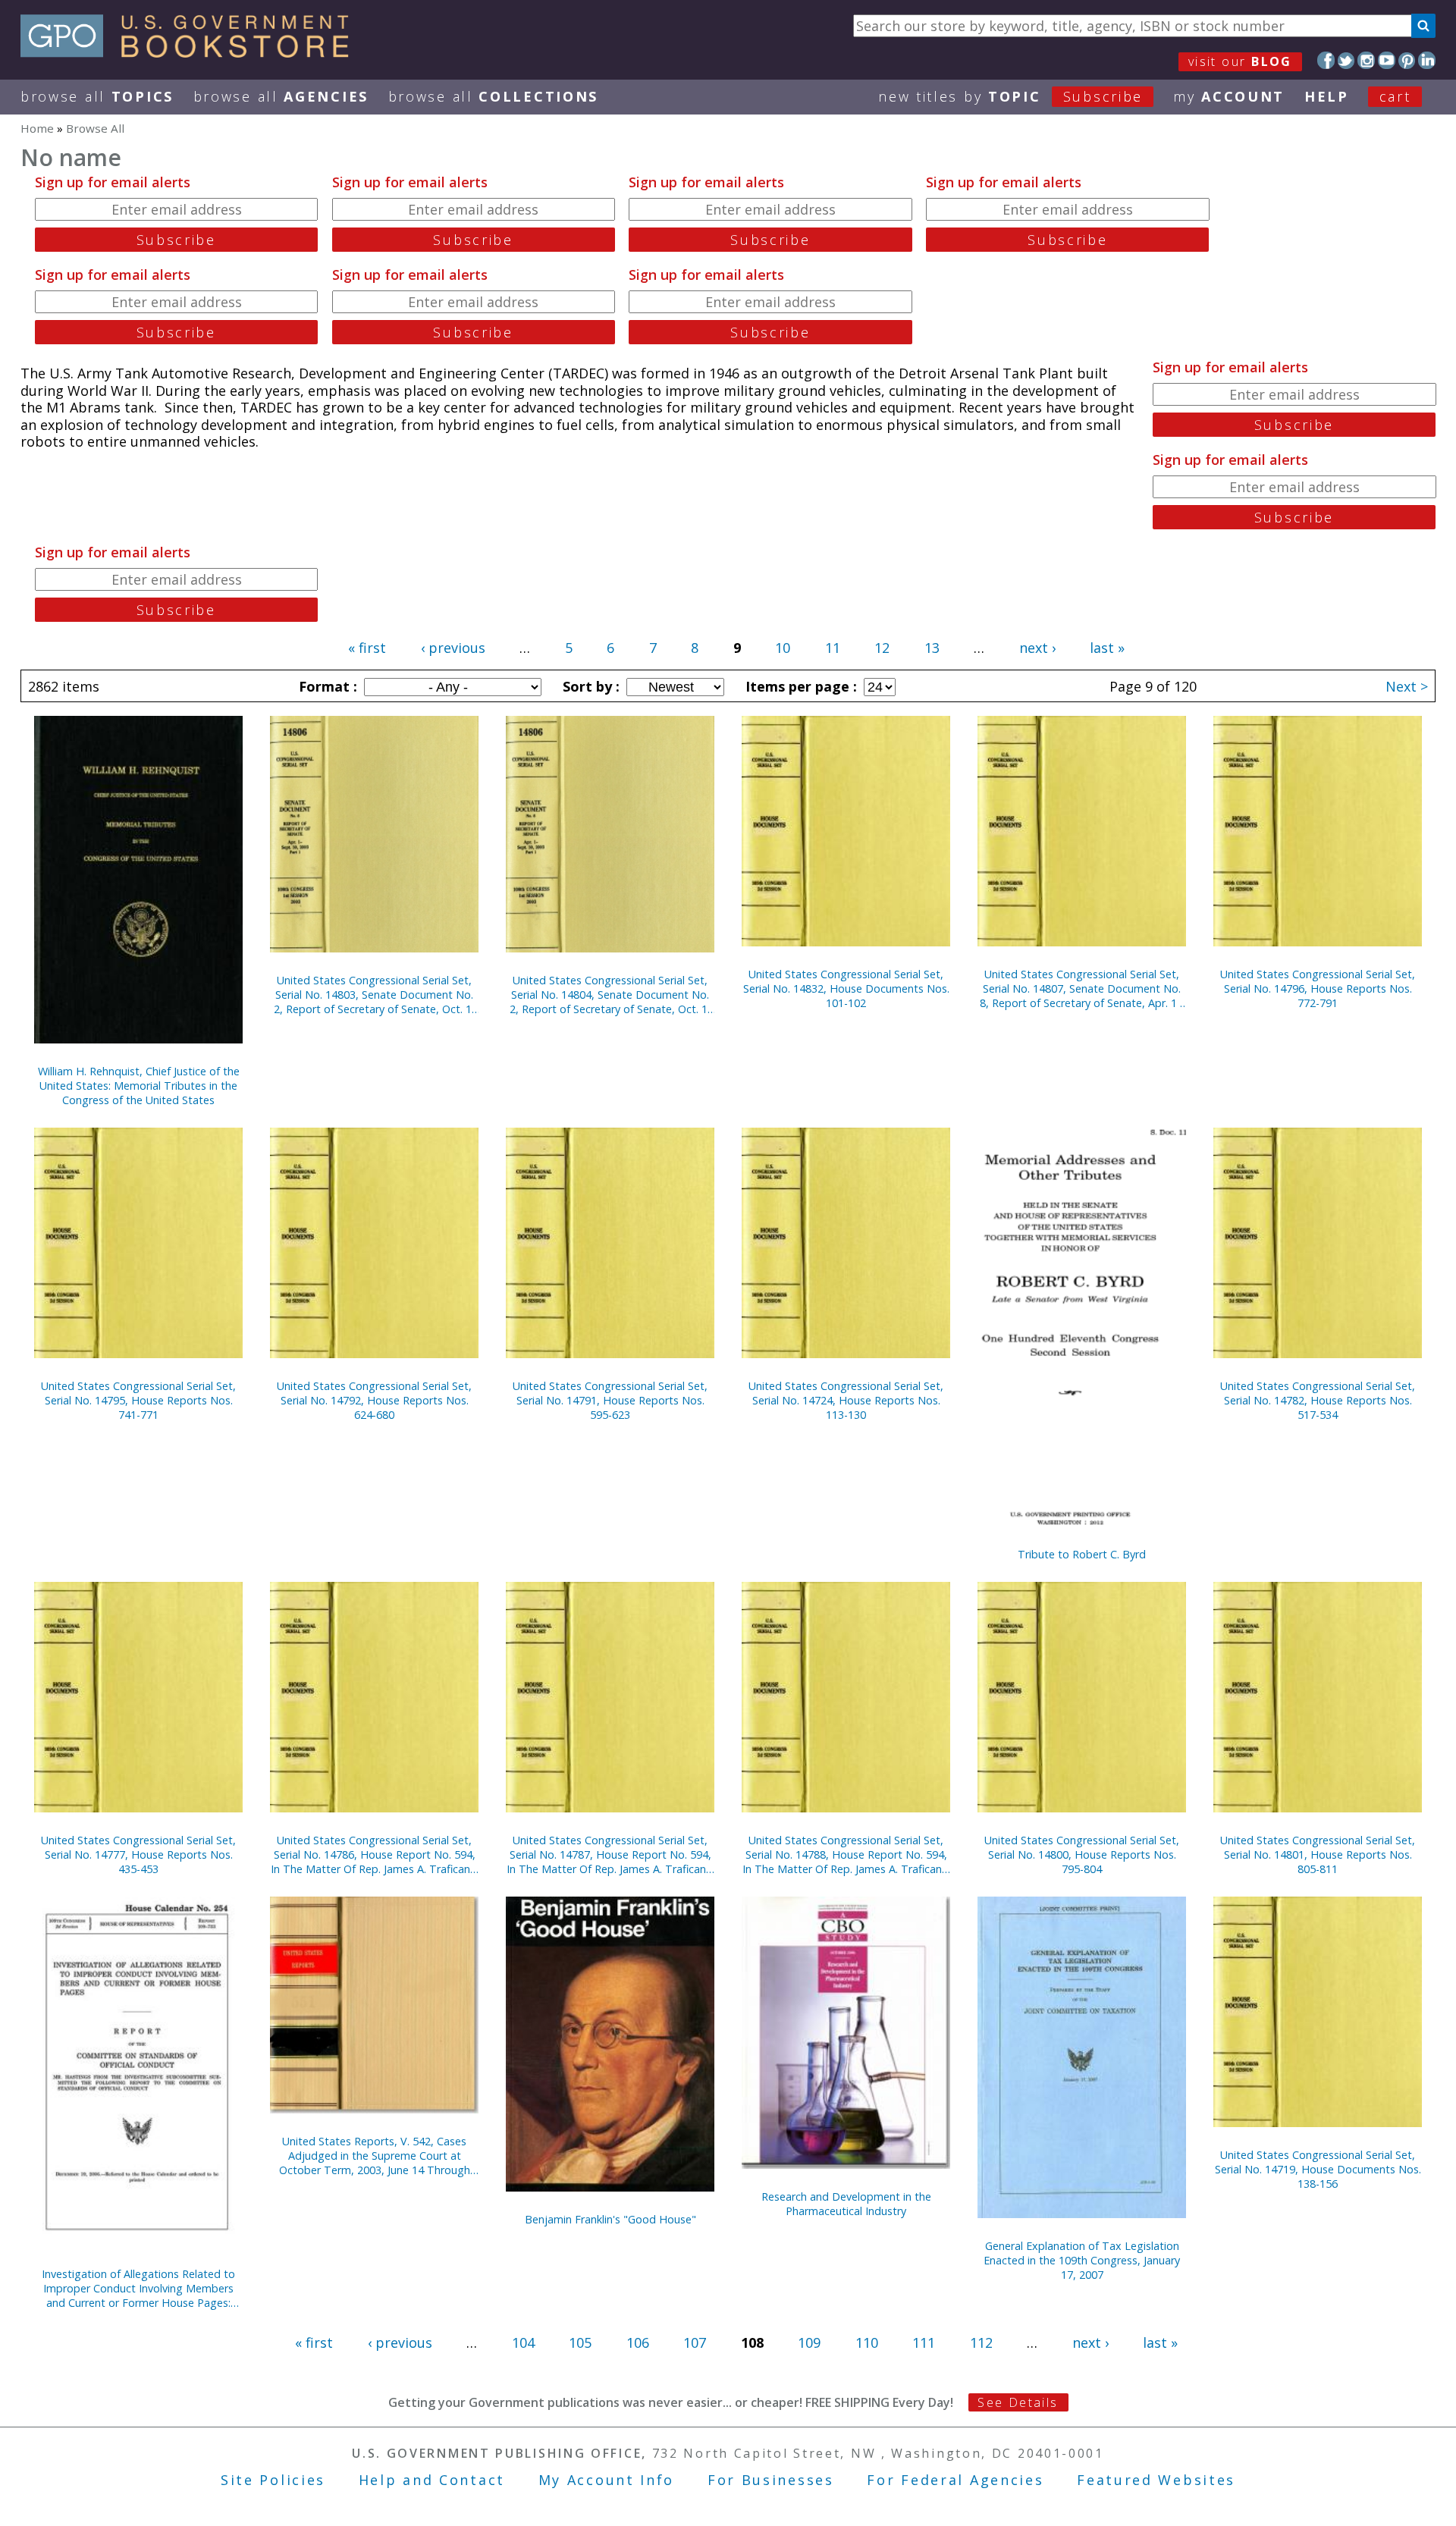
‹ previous (453, 648)
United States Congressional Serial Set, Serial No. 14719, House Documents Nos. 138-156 (1318, 2169)
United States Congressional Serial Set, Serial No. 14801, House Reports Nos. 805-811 (1318, 1854)
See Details (1018, 2402)
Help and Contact (432, 2480)
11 (833, 648)
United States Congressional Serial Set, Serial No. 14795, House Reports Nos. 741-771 (138, 1400)
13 (932, 648)
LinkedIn (1427, 60)
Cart (1395, 96)
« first (367, 648)
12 (882, 648)
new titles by (1010, 96)
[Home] (191, 52)
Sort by (589, 686)
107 (695, 2342)
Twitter (1346, 60)
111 (924, 2342)
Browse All (97, 96)
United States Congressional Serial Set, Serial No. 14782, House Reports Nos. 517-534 (1318, 1400)
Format (326, 686)
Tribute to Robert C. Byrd (1082, 1554)
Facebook (1326, 60)
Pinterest (1407, 60)
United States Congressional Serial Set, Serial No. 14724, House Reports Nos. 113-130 (846, 1400)
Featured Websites (1156, 2480)
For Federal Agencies (955, 2480)
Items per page (799, 686)
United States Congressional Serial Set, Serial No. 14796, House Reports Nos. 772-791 (1318, 988)
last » (1107, 648)
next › (1037, 648)
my (1229, 96)
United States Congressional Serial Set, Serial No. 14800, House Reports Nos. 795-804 (1082, 1854)
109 (809, 2342)
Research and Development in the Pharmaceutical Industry (846, 2204)
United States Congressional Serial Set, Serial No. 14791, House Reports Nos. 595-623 (610, 1400)
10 (783, 648)
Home (37, 128)
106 (638, 2342)
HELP (1327, 96)
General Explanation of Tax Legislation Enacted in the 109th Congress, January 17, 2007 (1082, 2260)
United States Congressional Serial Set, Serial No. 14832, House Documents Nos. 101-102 (846, 988)
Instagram (1366, 60)
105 (580, 2342)
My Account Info (607, 2480)
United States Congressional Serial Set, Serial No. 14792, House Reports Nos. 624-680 (374, 1400)
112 (981, 2342)
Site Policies (273, 2480)
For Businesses (771, 2480)
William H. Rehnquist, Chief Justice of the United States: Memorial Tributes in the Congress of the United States (139, 1086)
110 (867, 2342)
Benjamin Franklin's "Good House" (610, 2219)
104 (523, 2342)
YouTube (1387, 60)
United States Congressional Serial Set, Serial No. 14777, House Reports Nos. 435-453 (138, 1854)
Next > (1407, 686)
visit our (1240, 61)
